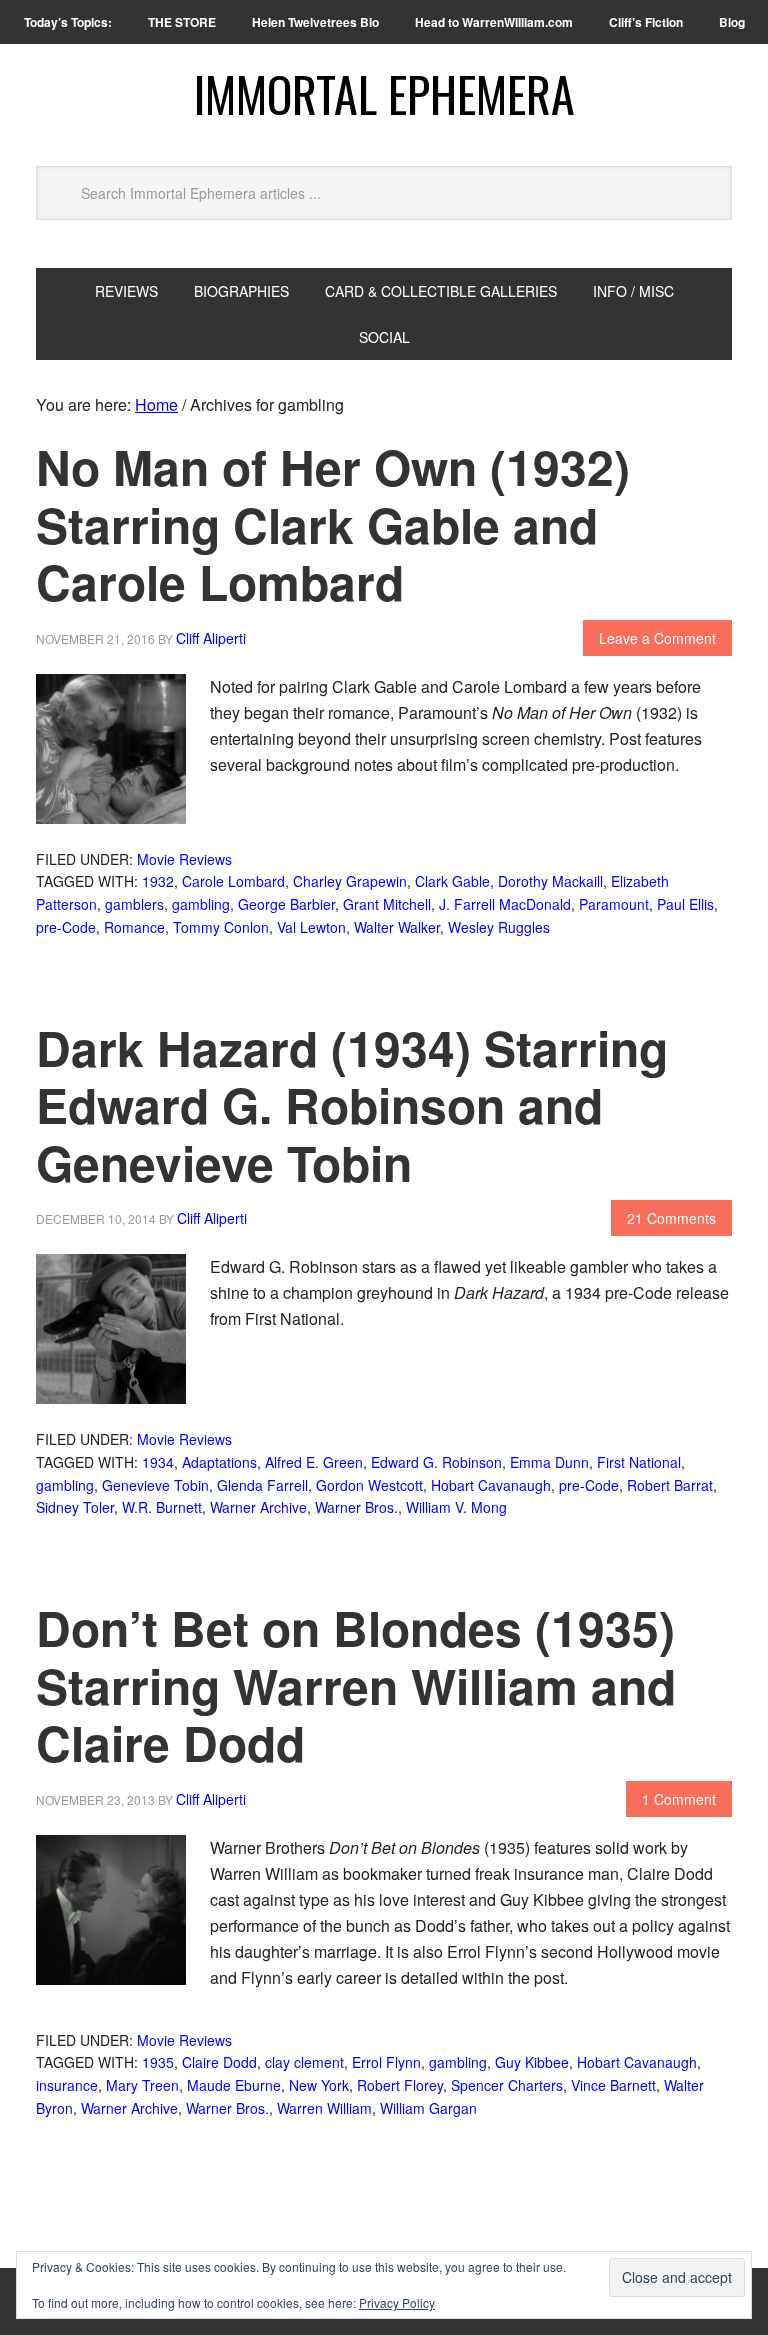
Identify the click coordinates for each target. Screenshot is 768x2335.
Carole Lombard (233, 881)
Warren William (324, 2108)
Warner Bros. (356, 1507)
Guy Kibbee (532, 2062)
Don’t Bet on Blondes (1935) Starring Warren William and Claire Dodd (356, 1685)
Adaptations (219, 1462)
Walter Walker (397, 927)
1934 (158, 1462)
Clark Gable (452, 881)
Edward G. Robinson (436, 1462)
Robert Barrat (670, 1485)
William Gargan (428, 2108)
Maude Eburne (234, 2085)
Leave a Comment (657, 638)
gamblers (134, 904)
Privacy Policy (397, 2302)
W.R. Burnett (162, 1507)
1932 (158, 881)
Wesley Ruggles (499, 927)
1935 (158, 2062)
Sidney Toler (75, 1507)
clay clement (304, 2062)
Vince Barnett (613, 2085)
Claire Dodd (219, 2062)
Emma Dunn (549, 1462)
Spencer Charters (507, 2085)
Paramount (614, 904)
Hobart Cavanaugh (491, 1485)
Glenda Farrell (262, 1485)
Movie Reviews (184, 859)
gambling (201, 904)
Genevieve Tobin (155, 1485)
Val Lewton (311, 927)
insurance (67, 2085)
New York (319, 2085)
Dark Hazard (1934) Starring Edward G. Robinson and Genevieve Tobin (352, 1105)
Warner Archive (258, 1507)
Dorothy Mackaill (550, 881)
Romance (134, 927)
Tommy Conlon (221, 927)
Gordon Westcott (369, 1485)
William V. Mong (456, 1507)
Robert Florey (400, 2085)
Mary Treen (142, 2085)
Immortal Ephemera (384, 93)
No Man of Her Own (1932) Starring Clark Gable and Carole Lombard (333, 524)
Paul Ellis (685, 904)
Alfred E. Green (314, 1462)
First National (639, 1462)
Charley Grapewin (350, 881)
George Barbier (286, 904)
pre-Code (66, 927)
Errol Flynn (386, 2062)
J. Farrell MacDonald (505, 904)
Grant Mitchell (387, 904)
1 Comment (679, 1799)
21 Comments (671, 1218)
